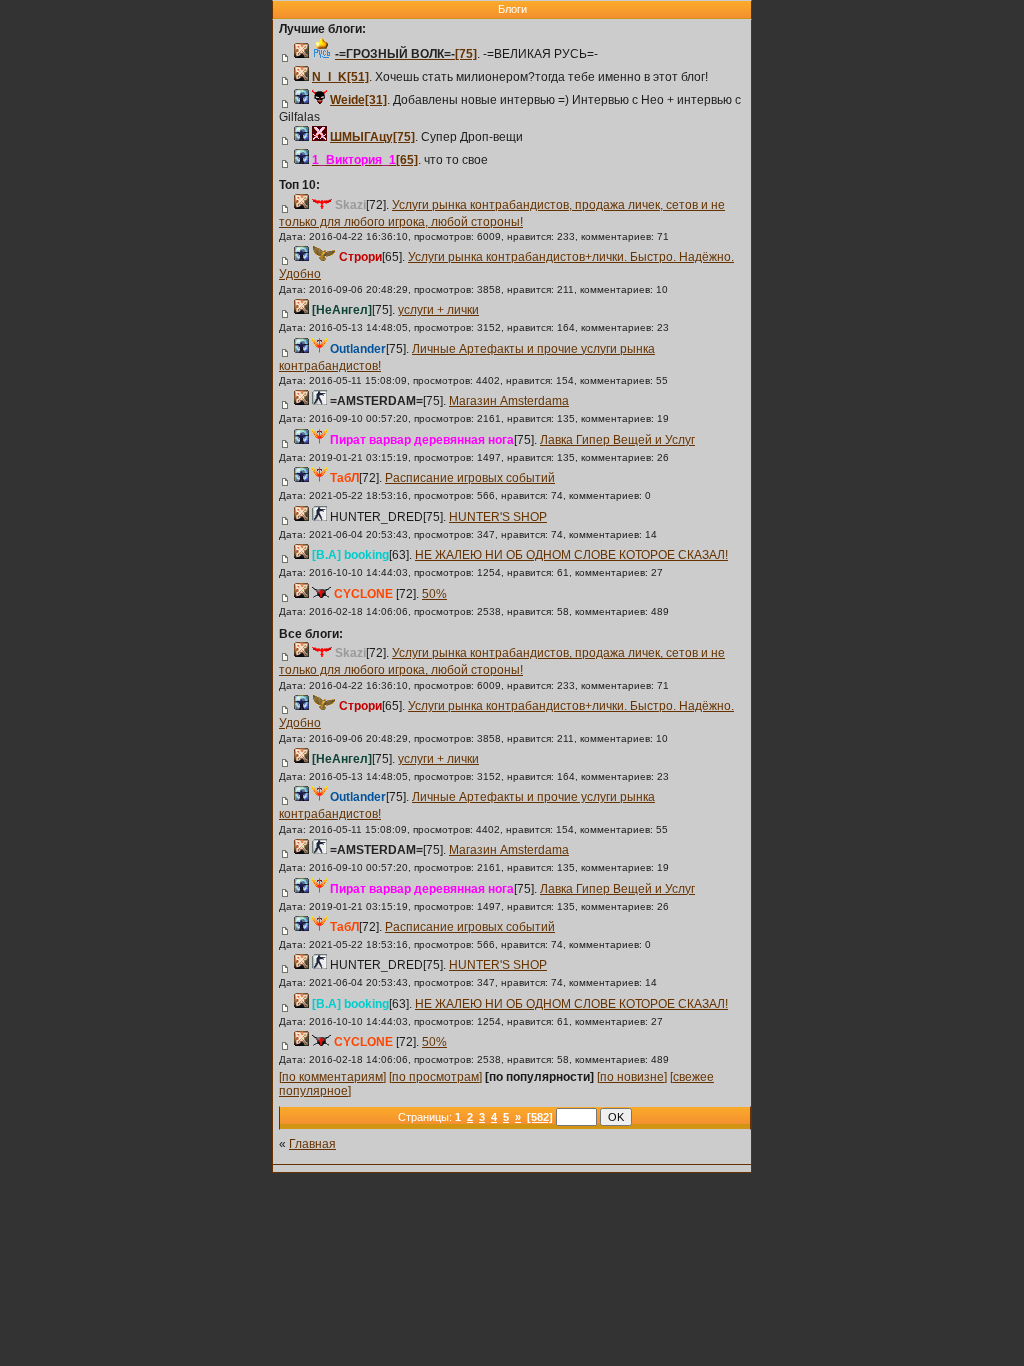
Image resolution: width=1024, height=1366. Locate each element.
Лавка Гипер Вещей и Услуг (617, 440)
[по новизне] (632, 1077)
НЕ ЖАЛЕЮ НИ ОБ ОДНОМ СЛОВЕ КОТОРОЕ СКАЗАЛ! (571, 555)
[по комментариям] (332, 1077)
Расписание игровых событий (470, 478)
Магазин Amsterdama (509, 401)
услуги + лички (438, 310)
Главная (312, 1144)
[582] (540, 1117)
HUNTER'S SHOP (498, 517)
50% (434, 594)
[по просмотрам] (435, 1077)
